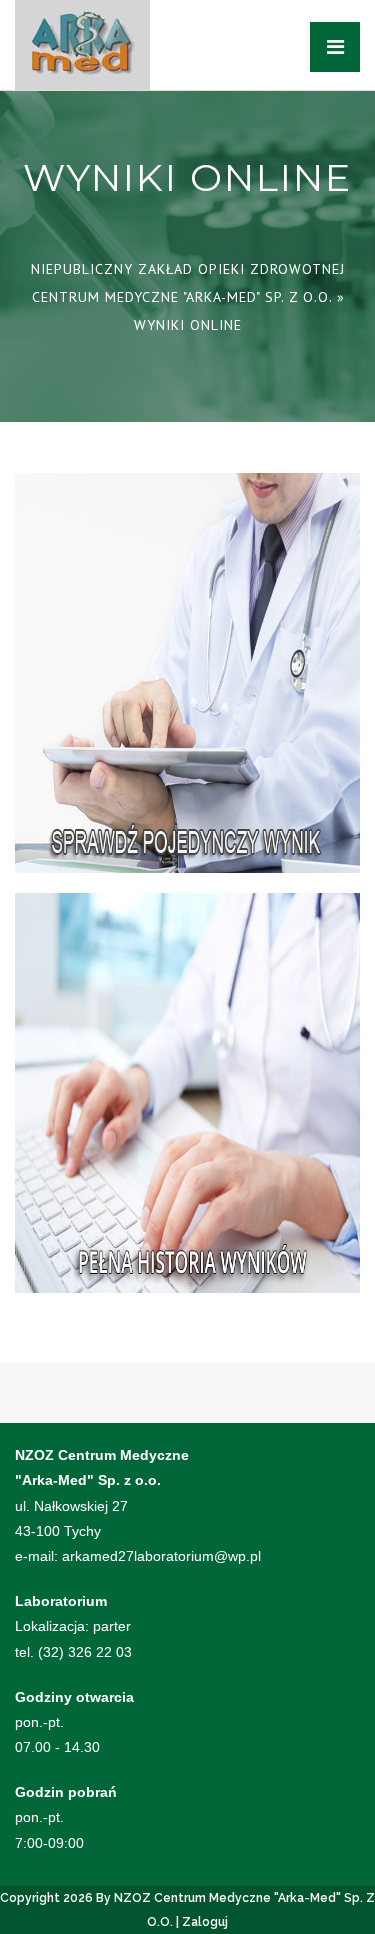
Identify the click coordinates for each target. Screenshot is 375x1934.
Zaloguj (205, 1922)
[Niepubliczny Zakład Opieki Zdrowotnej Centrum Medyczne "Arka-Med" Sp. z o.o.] (82, 44)
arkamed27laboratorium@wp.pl (161, 1556)
